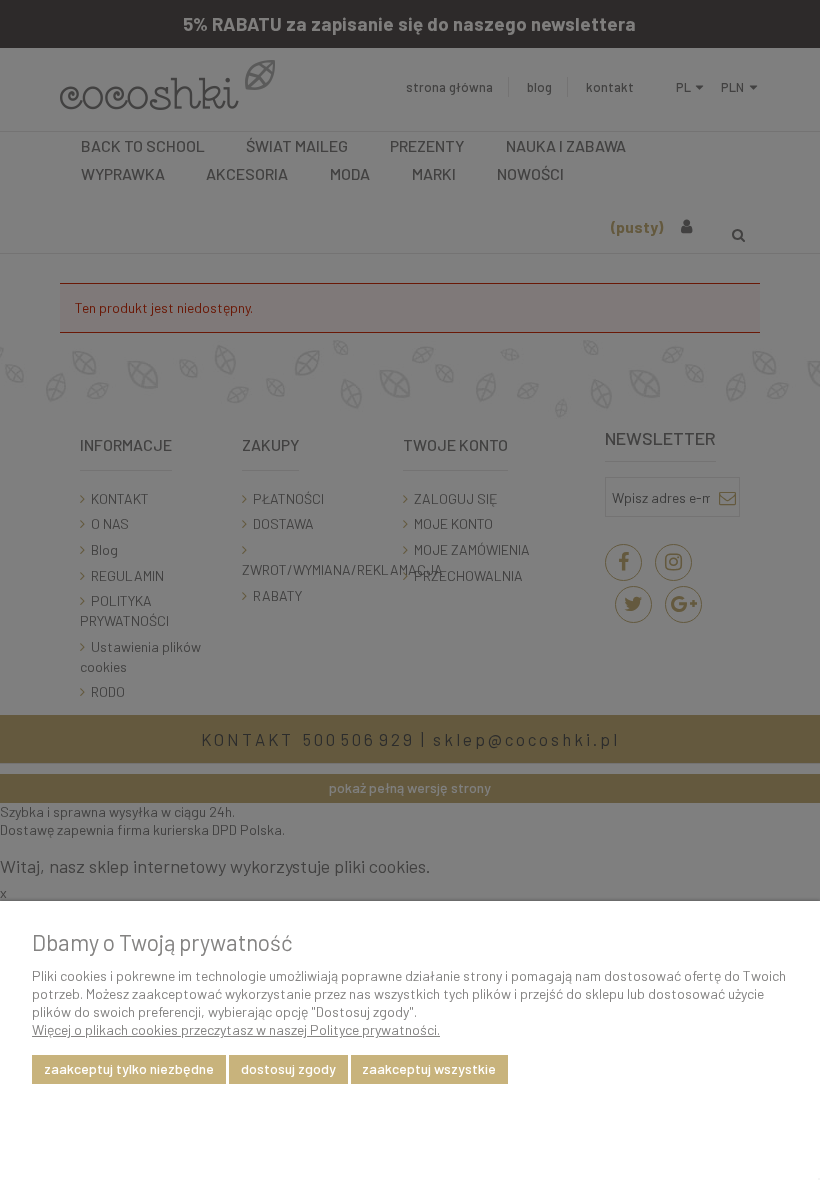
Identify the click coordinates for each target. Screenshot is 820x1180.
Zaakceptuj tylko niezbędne (129, 1068)
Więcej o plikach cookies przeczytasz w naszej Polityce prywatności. (236, 1029)
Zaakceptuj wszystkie (429, 1068)
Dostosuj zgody (288, 1068)
